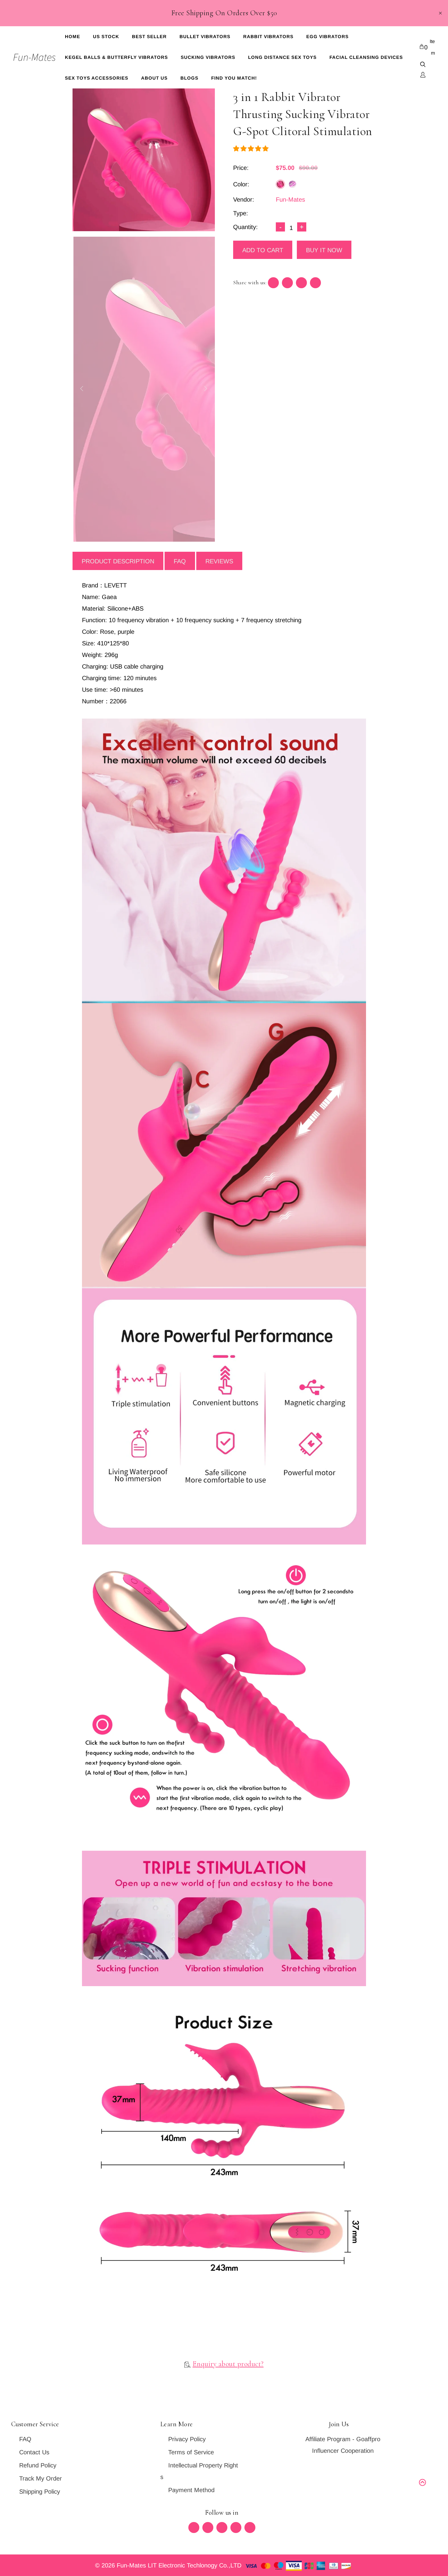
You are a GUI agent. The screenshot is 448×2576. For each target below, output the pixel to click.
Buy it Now (324, 250)
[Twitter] (194, 2528)
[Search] (423, 65)
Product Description (118, 561)
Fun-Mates (290, 199)
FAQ (180, 561)
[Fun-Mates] (34, 57)
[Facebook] (208, 2528)
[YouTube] (250, 2528)
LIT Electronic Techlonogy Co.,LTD (196, 2565)
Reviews (219, 561)
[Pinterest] (222, 2528)
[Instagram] (236, 2528)
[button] (252, 149)
